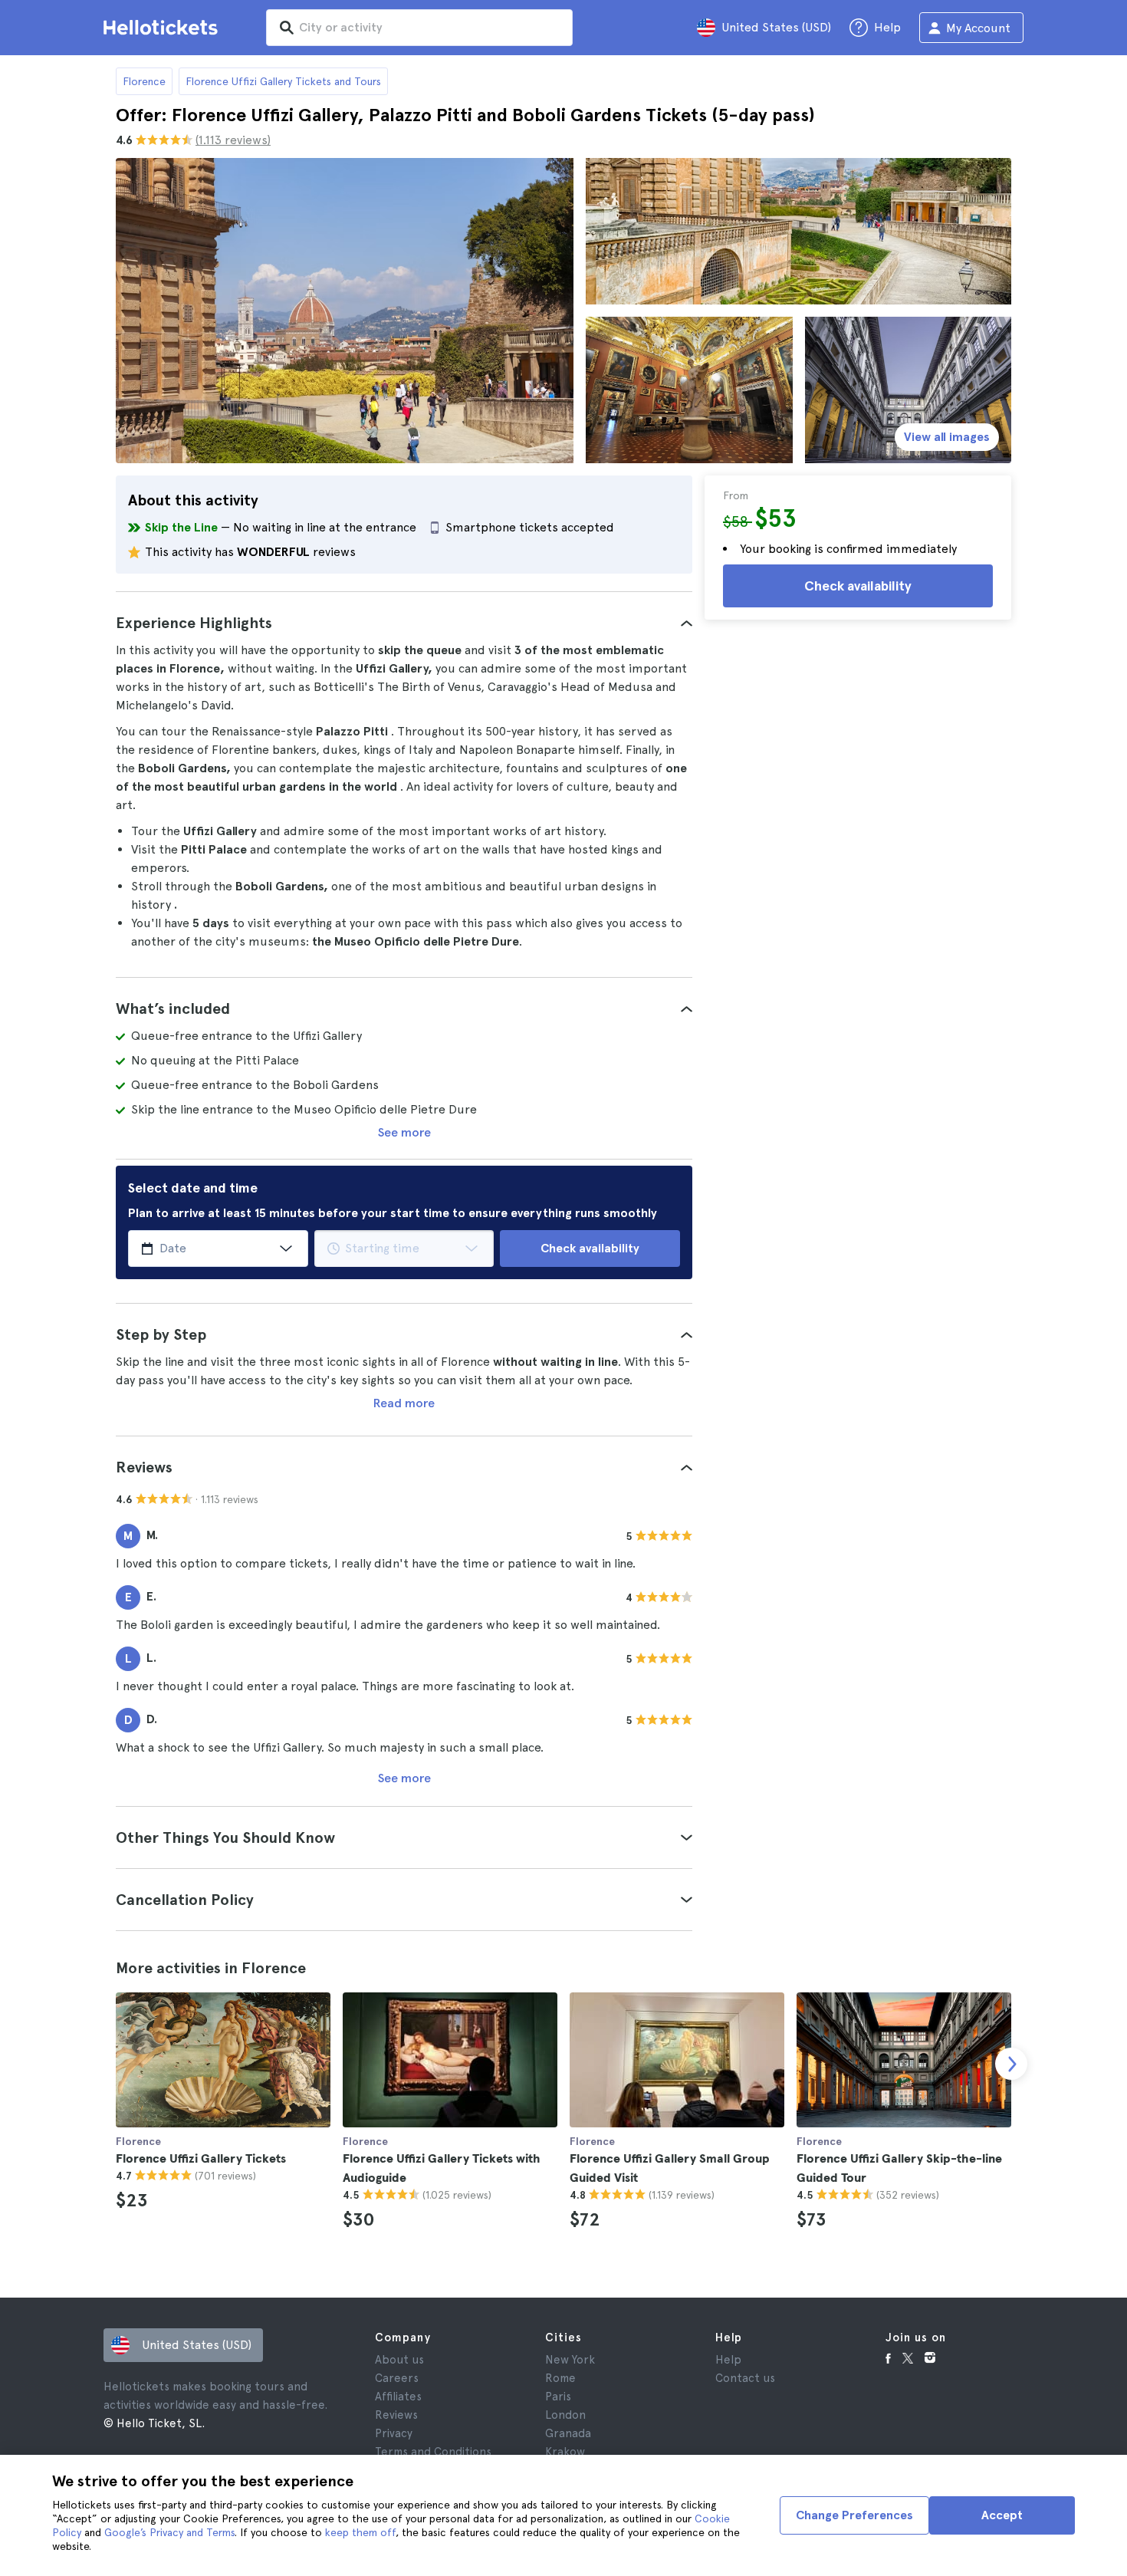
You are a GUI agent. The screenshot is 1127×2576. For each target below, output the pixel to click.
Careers (397, 2378)
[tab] (404, 623)
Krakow (565, 2452)
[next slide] (1011, 2064)
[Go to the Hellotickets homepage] (163, 28)
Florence (144, 81)
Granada (568, 2433)
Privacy (394, 2433)
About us (399, 2360)
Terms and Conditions (433, 2452)
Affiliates (398, 2397)
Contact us (745, 2378)
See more (404, 1132)
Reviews (396, 2415)
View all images (947, 437)
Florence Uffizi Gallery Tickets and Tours (283, 81)
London (565, 2415)
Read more (404, 1403)
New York (570, 2360)
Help (728, 2360)
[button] (404, 623)
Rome (560, 2378)
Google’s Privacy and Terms (169, 2532)
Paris (558, 2397)
